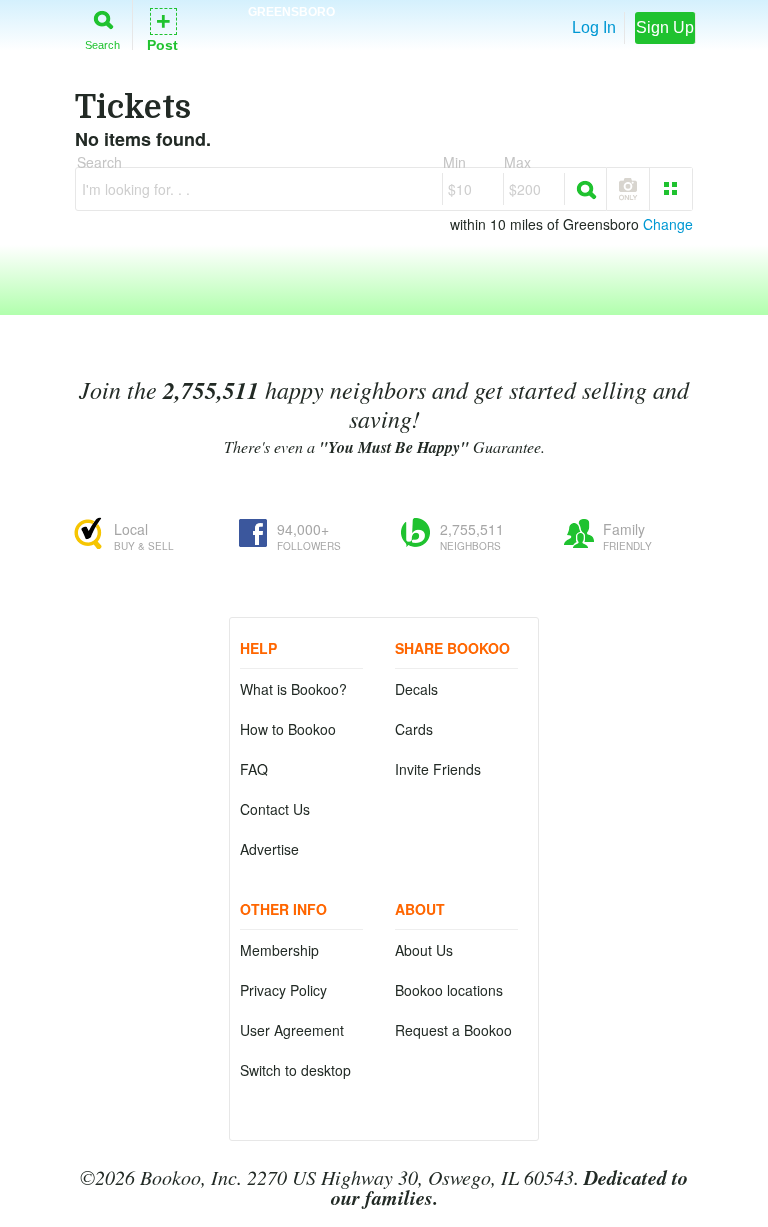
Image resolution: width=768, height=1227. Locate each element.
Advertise (269, 849)
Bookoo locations (449, 990)
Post (162, 28)
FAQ (254, 769)
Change (668, 224)
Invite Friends (438, 769)
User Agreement (292, 1030)
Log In (594, 27)
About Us (424, 950)
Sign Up (665, 27)
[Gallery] (671, 189)
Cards (414, 729)
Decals (416, 689)
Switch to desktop (295, 1070)
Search (102, 44)
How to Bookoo (288, 729)
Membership (279, 950)
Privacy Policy (283, 990)
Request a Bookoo (453, 1030)
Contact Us (275, 809)
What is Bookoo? (293, 689)
